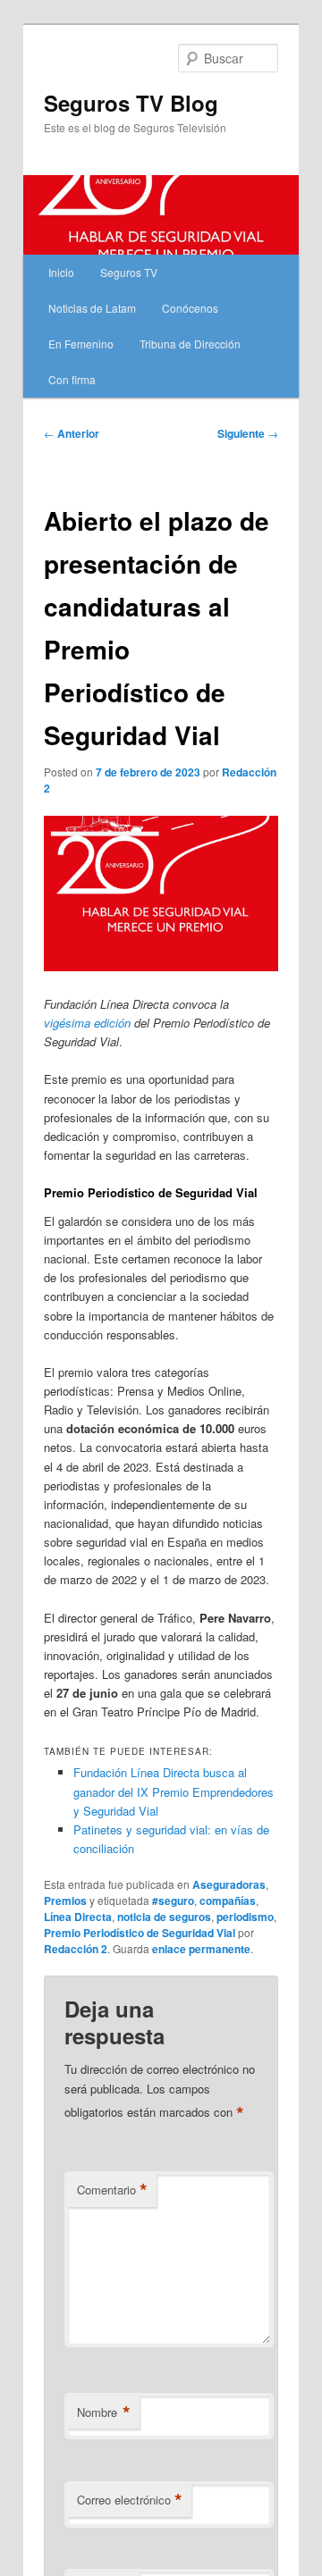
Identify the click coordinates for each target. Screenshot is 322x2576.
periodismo (245, 1917)
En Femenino (81, 344)
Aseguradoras (229, 1884)
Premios (65, 1901)
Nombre (104, 2412)
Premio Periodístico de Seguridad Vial (140, 1933)
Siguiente (248, 433)
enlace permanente (201, 1949)
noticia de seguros (164, 1917)
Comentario (112, 2190)
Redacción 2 (76, 1949)
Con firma (72, 379)
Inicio (61, 272)
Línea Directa (78, 1917)
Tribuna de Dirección (190, 344)
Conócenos (190, 308)
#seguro (173, 1901)
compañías (228, 1901)
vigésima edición (87, 1023)
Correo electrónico (130, 2500)
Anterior (72, 433)
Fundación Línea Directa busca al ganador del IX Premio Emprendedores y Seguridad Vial (174, 1791)
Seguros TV (129, 272)
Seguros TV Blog (131, 103)
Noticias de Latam (92, 308)
